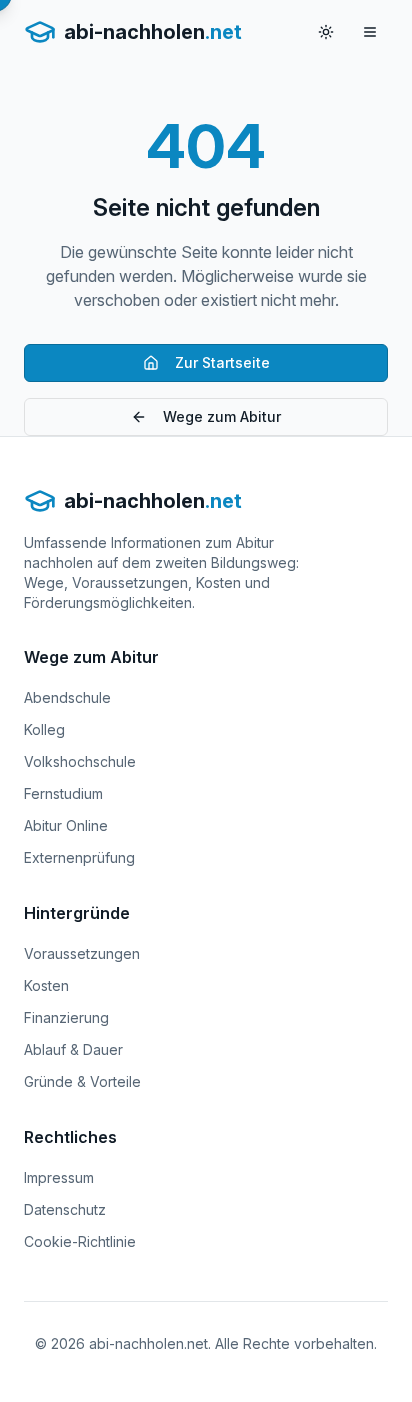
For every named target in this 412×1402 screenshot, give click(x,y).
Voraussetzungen (82, 953)
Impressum (59, 1177)
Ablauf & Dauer (73, 1049)
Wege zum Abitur (222, 416)
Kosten (46, 985)
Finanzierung (66, 1017)
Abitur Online (66, 825)
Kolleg (44, 729)
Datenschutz (65, 1209)
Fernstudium (63, 793)
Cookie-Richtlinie (80, 1241)
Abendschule (67, 697)
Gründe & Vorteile (82, 1081)
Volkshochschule (80, 761)
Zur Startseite (222, 362)
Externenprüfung (79, 857)
